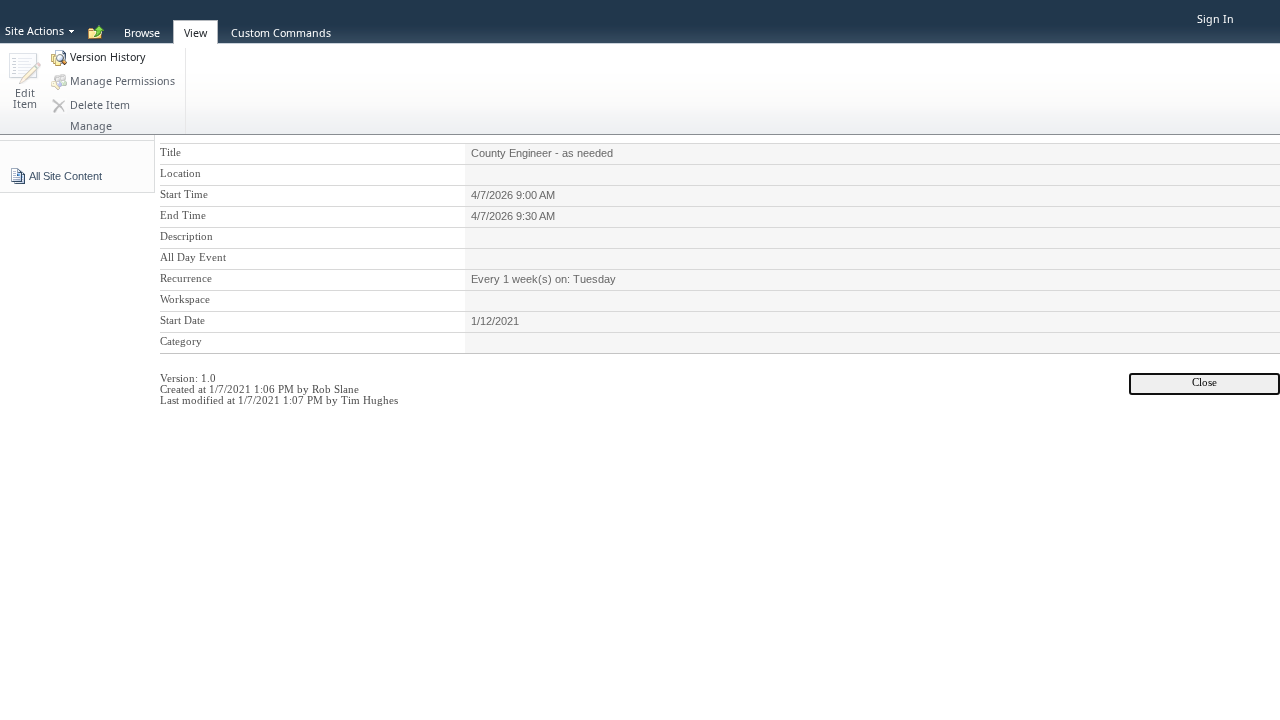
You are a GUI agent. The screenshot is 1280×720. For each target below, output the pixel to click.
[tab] (142, 21)
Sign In (1215, 19)
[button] (25, 82)
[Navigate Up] (96, 33)
